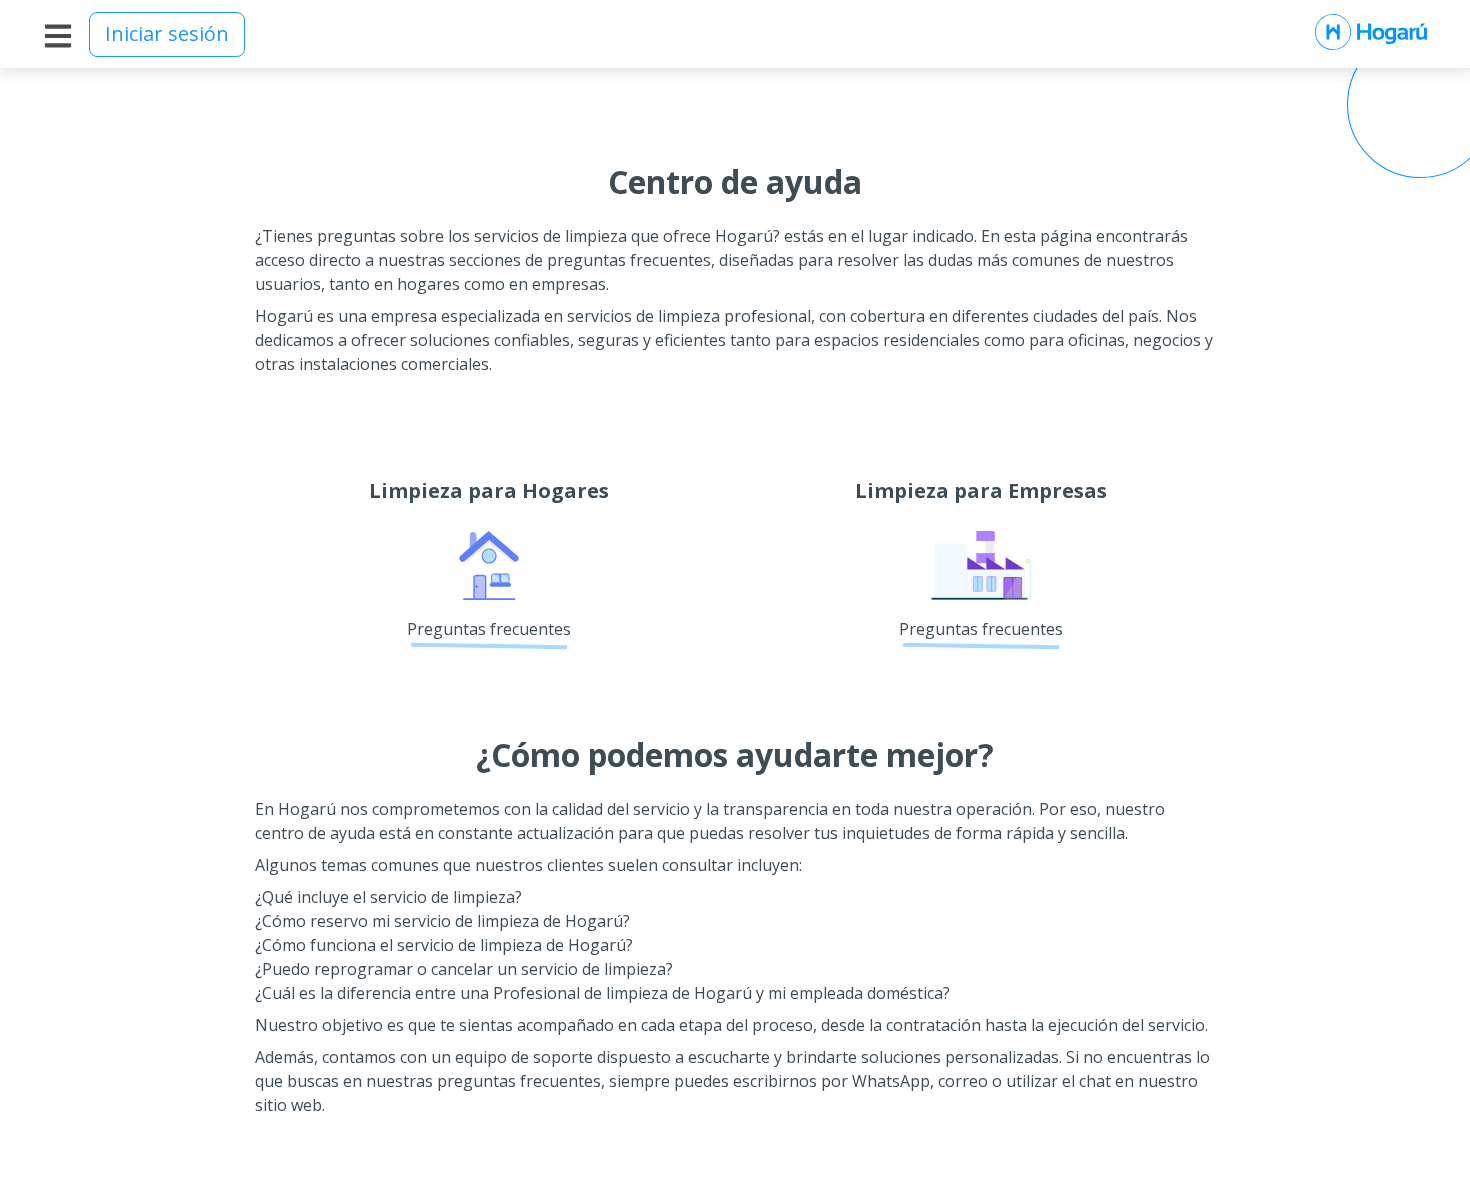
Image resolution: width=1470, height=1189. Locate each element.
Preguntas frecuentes (489, 629)
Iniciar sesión (167, 33)
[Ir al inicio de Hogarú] (1371, 34)
